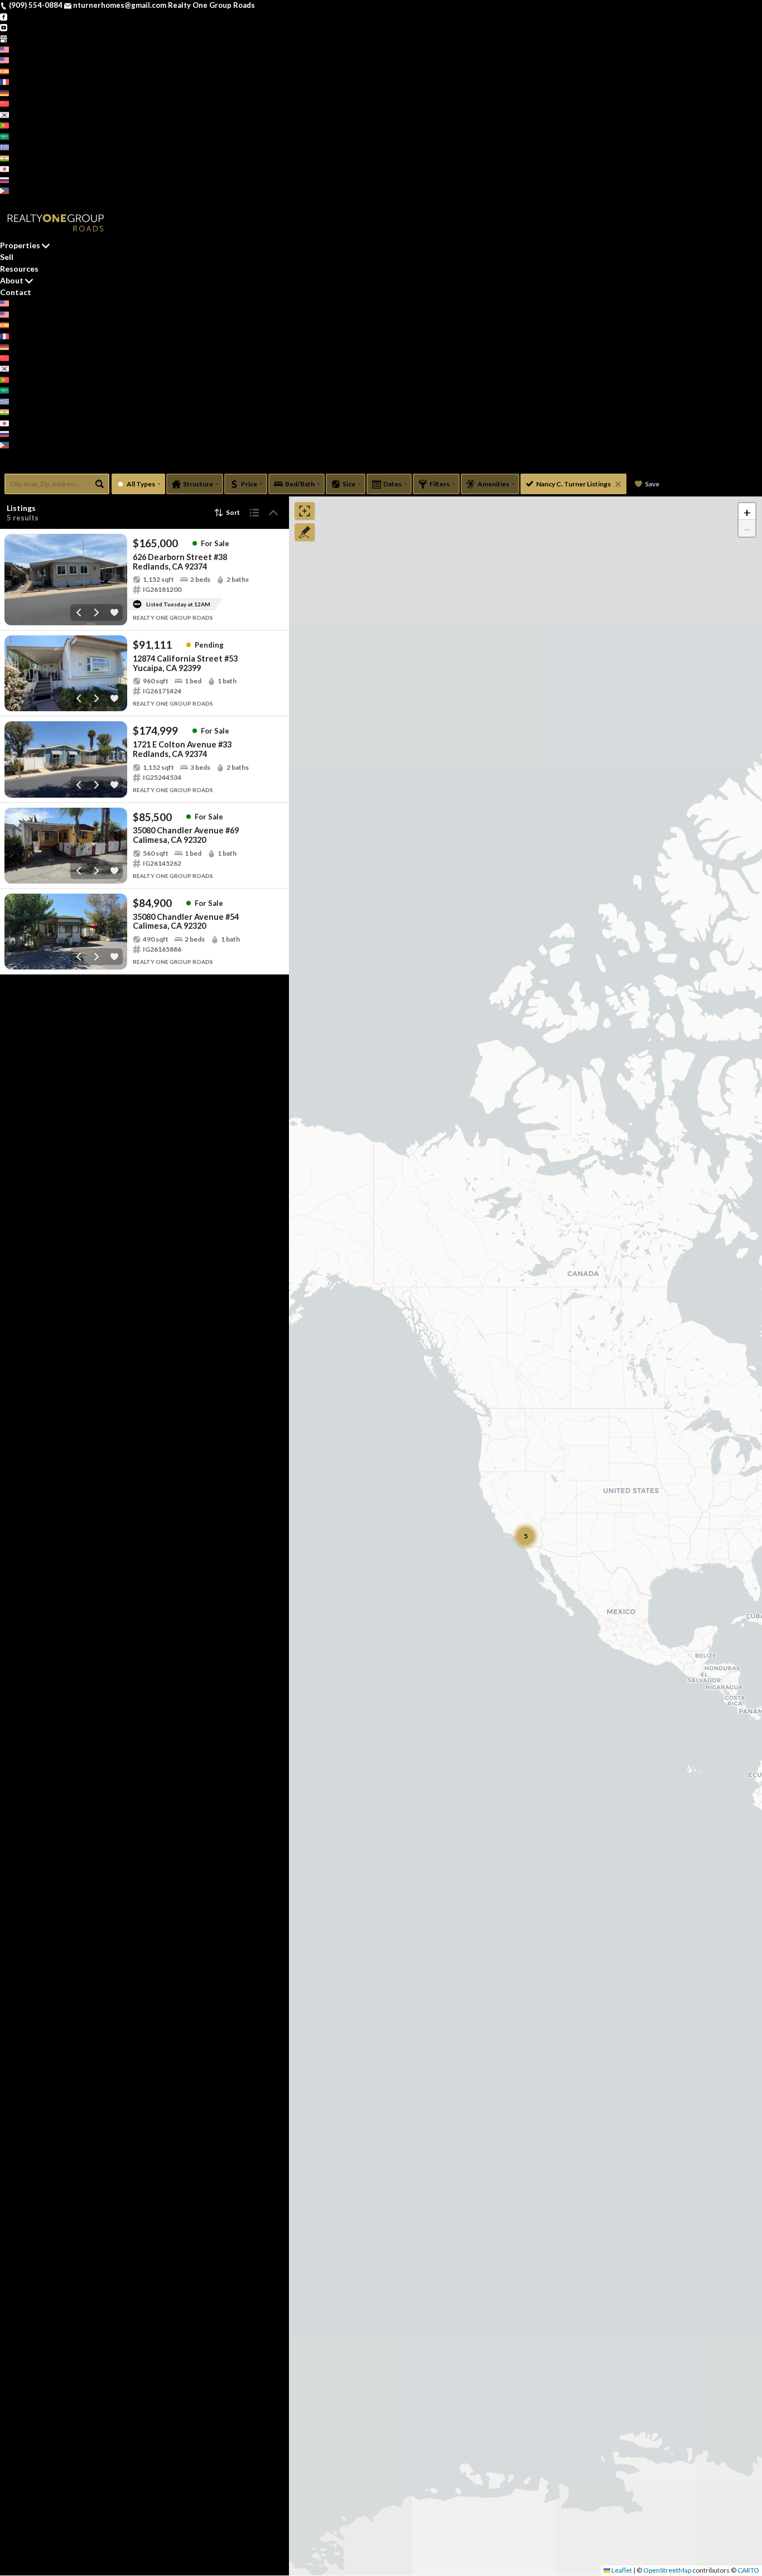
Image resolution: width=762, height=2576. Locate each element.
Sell (7, 257)
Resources (19, 269)
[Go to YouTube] (4, 27)
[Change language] (9, 49)
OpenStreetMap (667, 2570)
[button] (747, 512)
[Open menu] (4, 466)
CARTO (748, 2570)
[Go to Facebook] (4, 16)
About (12, 280)
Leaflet (621, 2570)
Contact (16, 292)
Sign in (40, 201)
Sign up (13, 201)
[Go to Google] (4, 38)
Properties (20, 245)
